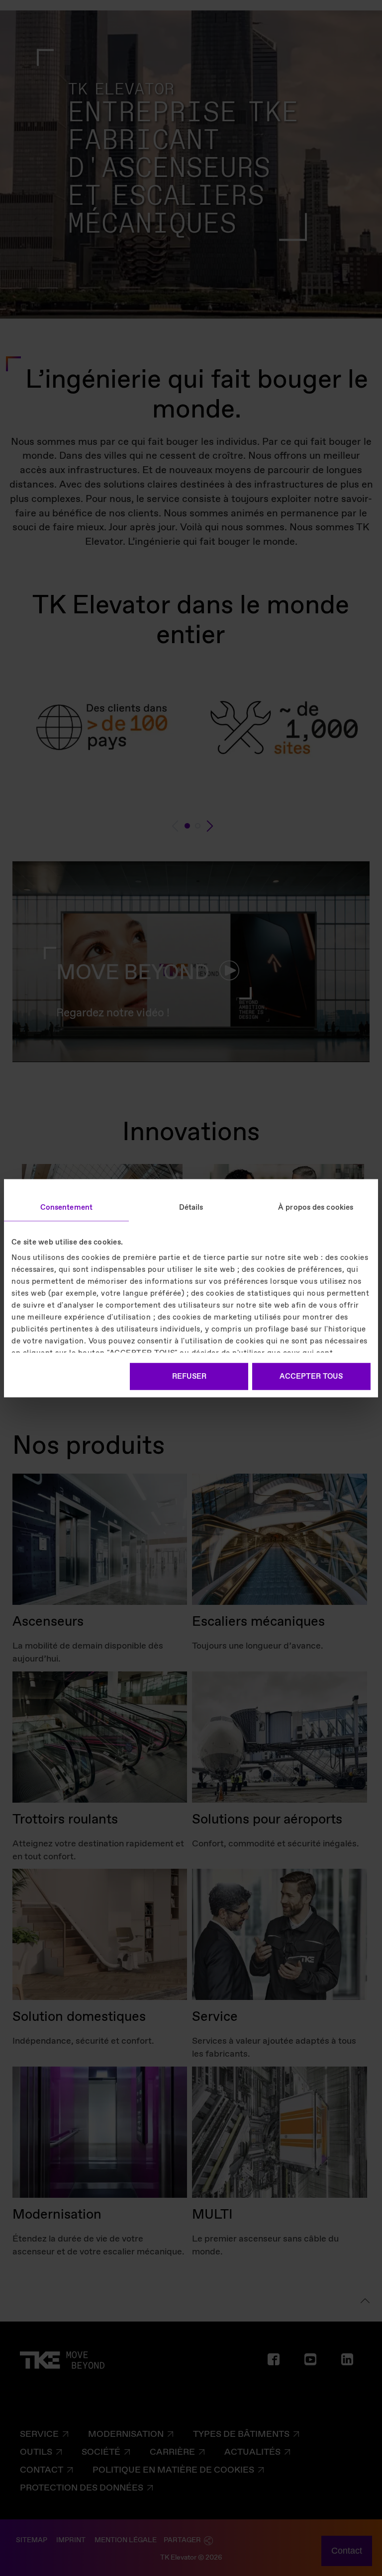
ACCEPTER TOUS (311, 1376)
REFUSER (189, 1376)
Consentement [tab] (66, 1207)
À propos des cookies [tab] (316, 1207)
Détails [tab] (191, 1207)
